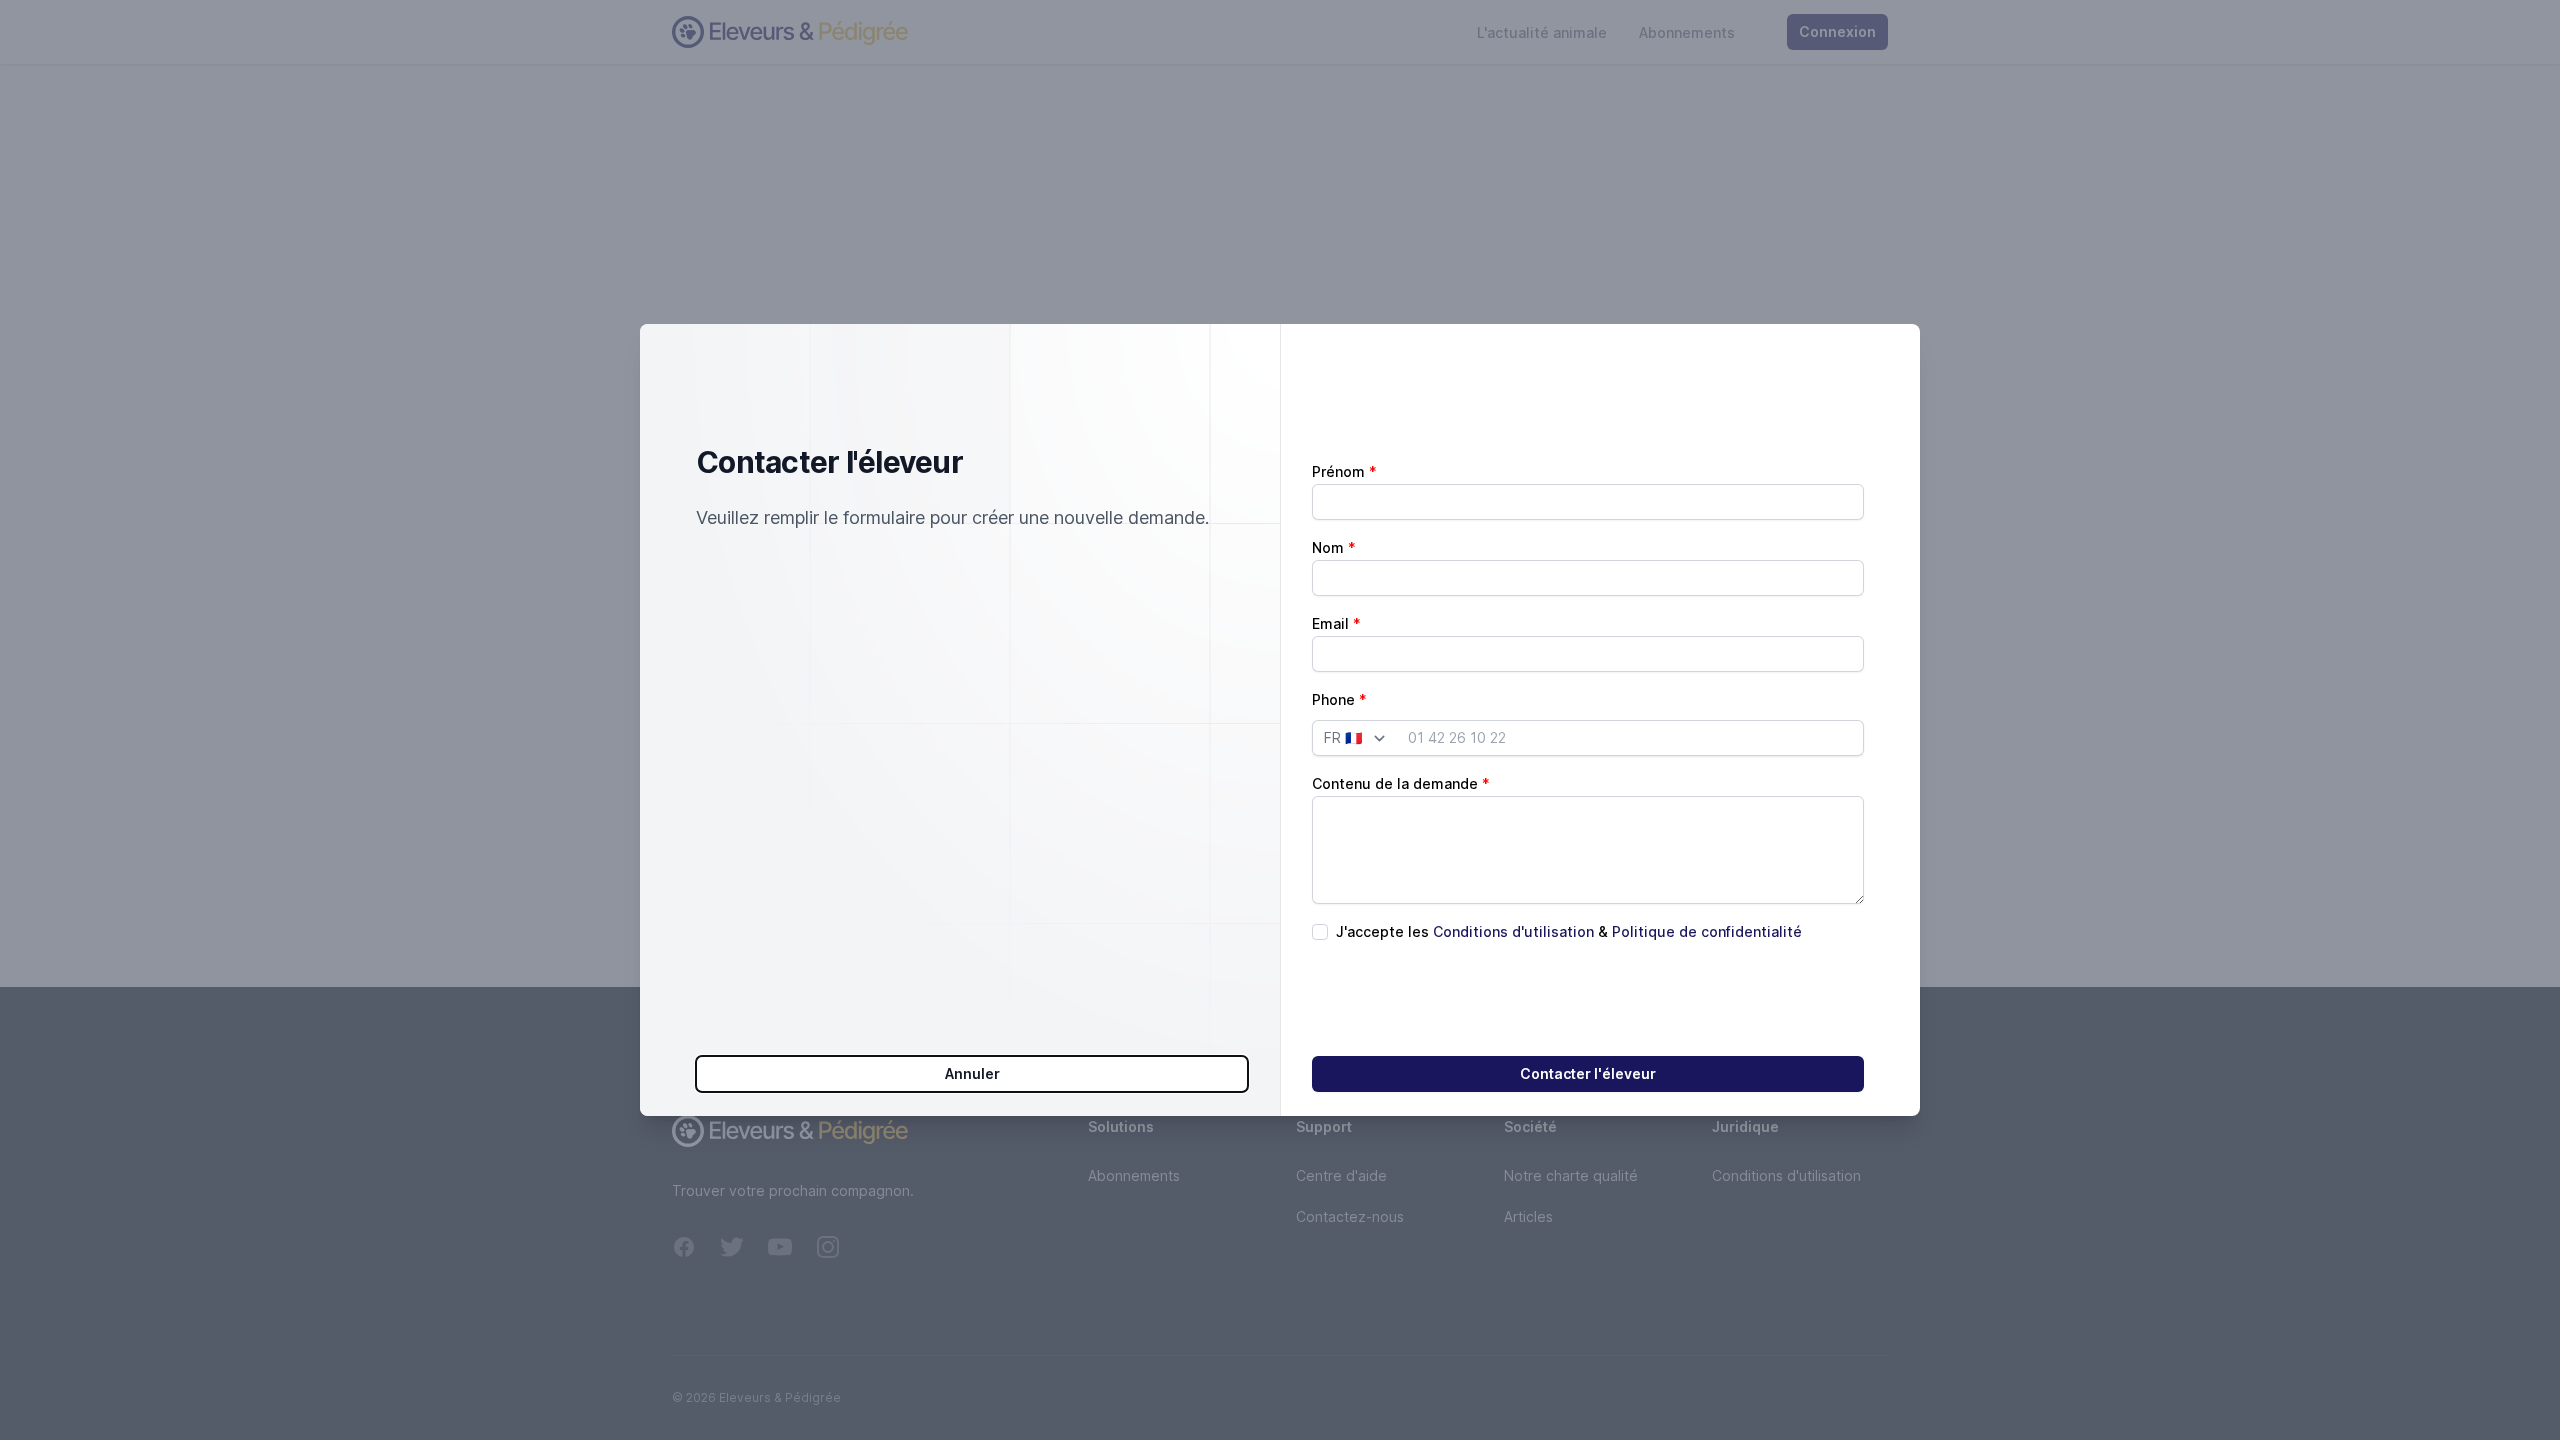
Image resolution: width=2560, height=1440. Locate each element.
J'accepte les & (1569, 931)
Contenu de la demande (1395, 783)
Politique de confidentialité (1707, 931)
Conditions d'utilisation (1513, 931)
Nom (1328, 547)
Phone (1333, 699)
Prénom (1338, 471)
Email (1330, 623)
